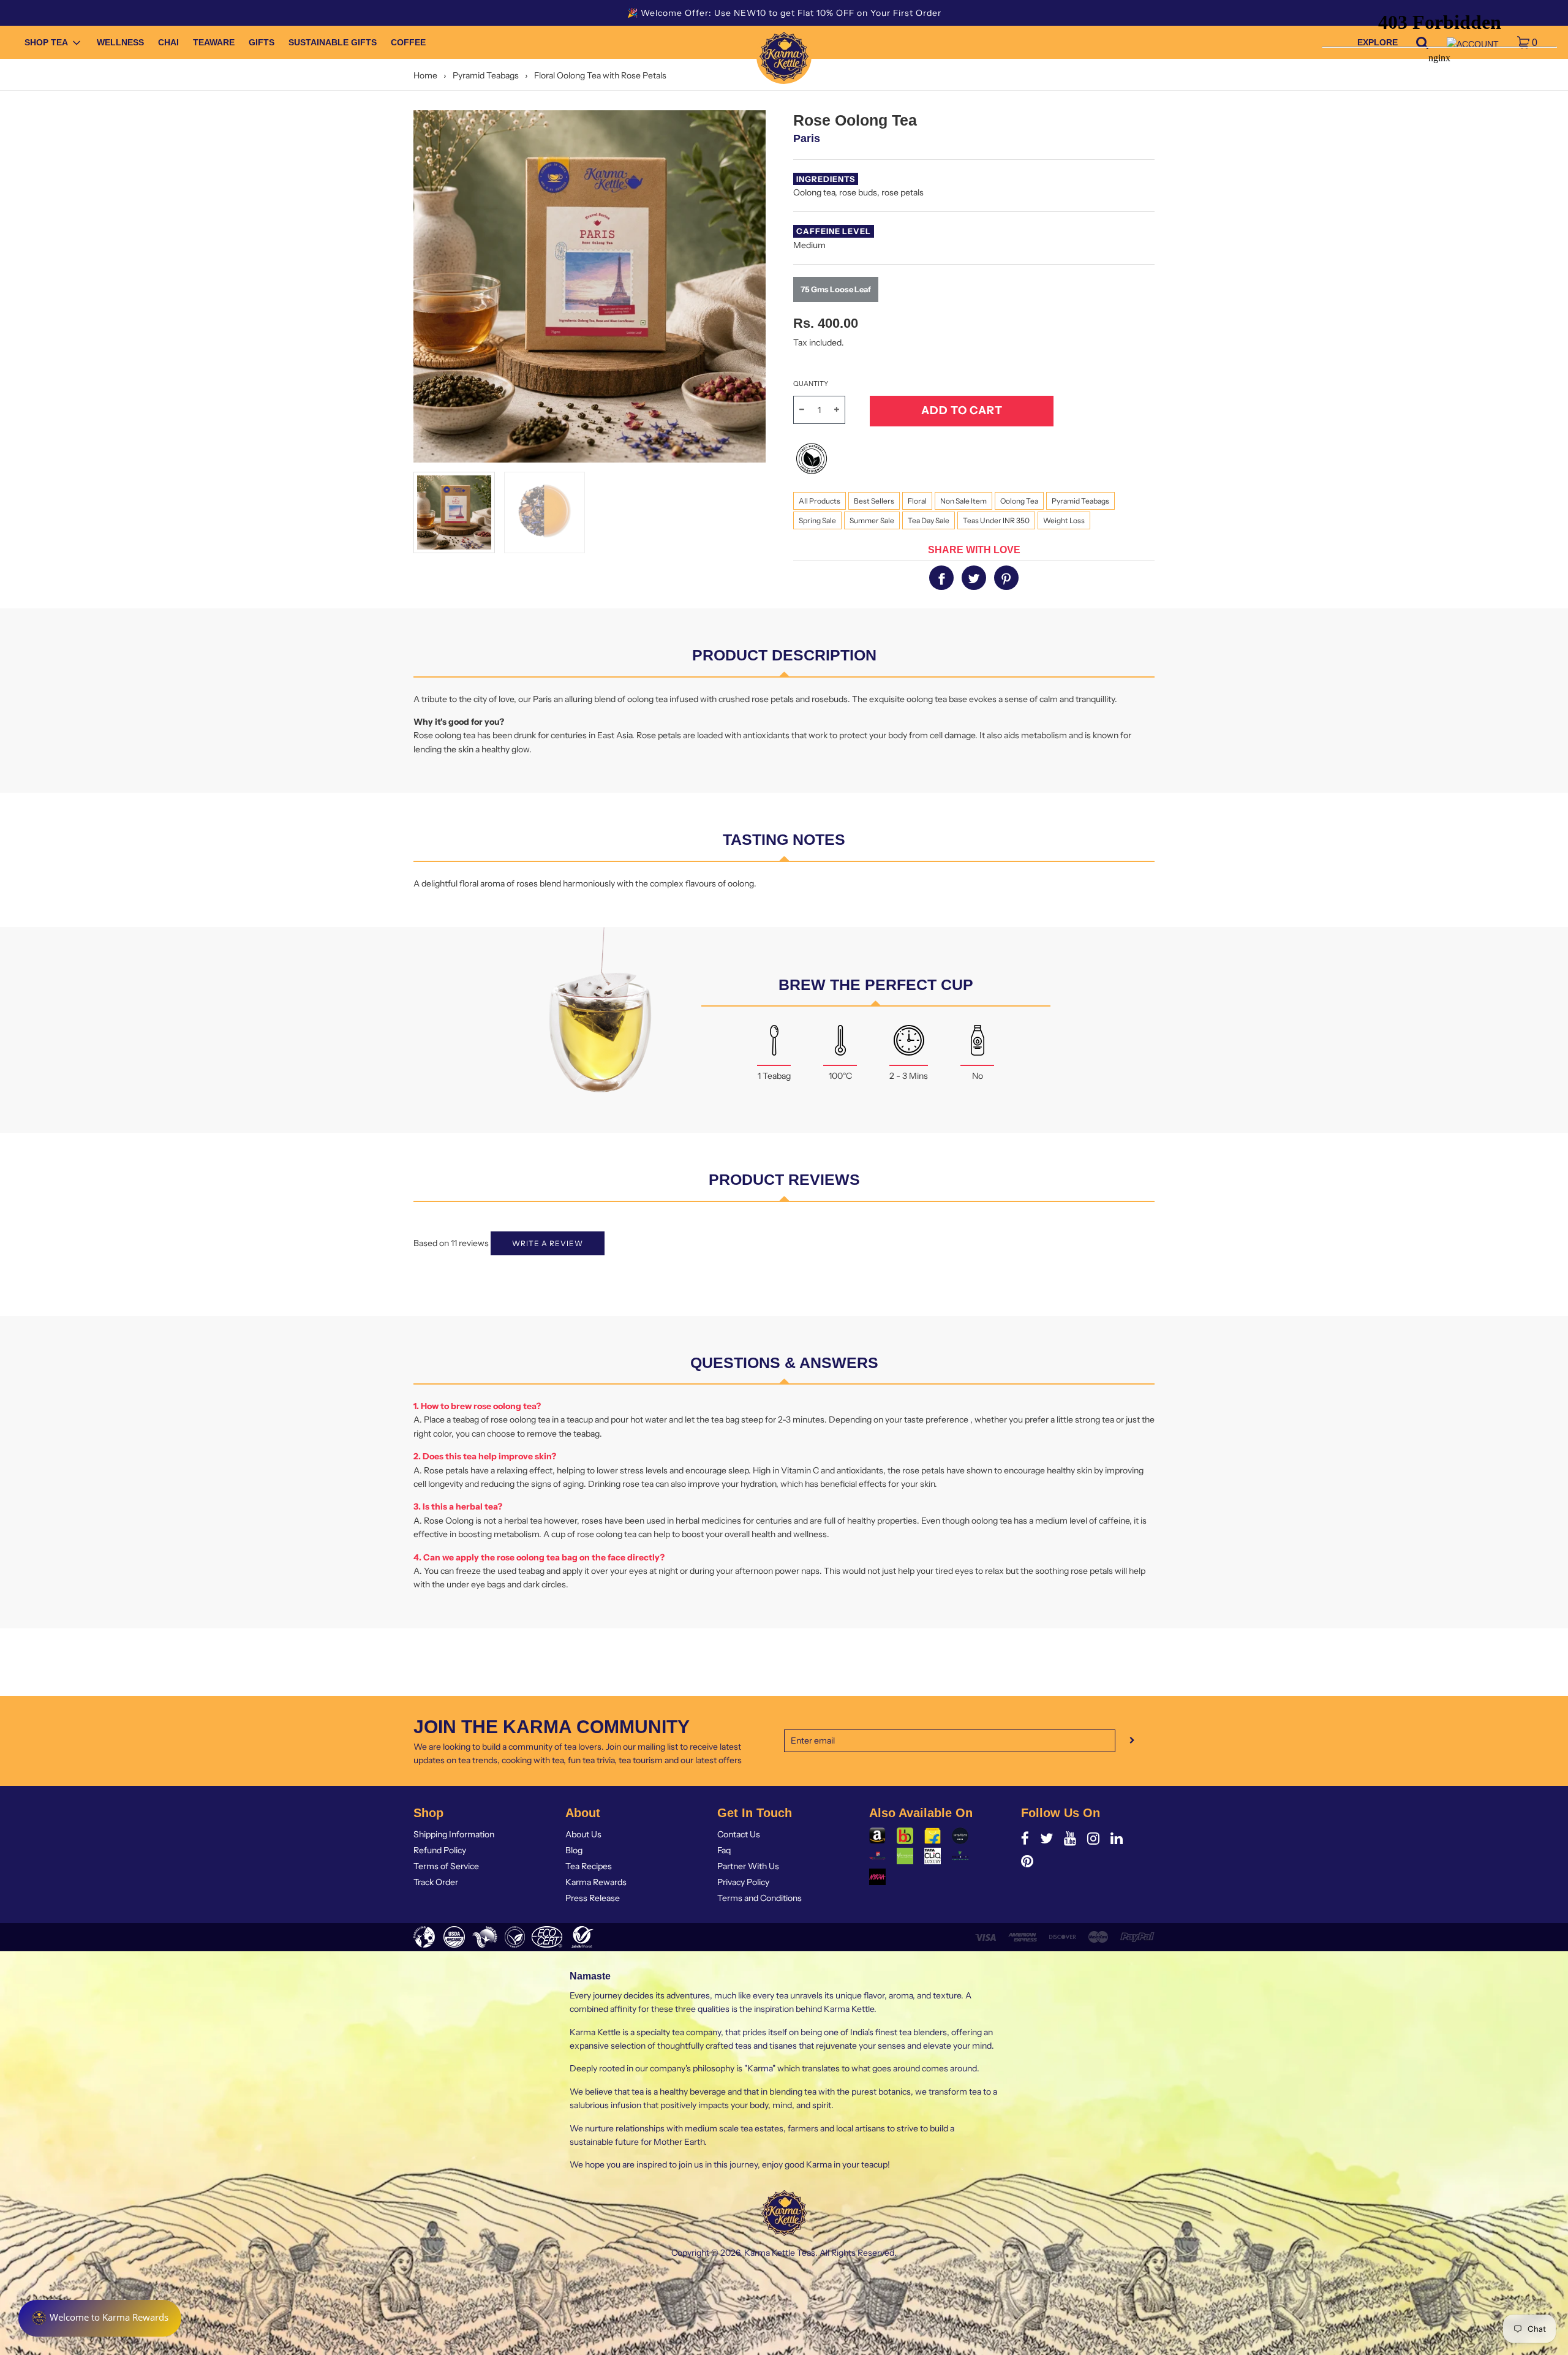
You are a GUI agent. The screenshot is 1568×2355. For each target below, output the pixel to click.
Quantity (811, 384)
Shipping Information (454, 1834)
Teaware (214, 43)
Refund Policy (440, 1850)
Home (425, 75)
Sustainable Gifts (333, 43)
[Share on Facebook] (941, 578)
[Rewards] (100, 2318)
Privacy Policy (743, 1882)
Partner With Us (748, 1866)
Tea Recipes (589, 1866)
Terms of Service (446, 1866)
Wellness (120, 43)
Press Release (593, 1898)
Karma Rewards (596, 1882)
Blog (574, 1850)
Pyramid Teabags (486, 75)
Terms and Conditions (759, 1898)
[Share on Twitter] (974, 578)
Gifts (262, 43)
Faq (724, 1850)
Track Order (436, 1882)
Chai (168, 43)
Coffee (408, 43)
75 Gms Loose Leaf (836, 289)
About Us (583, 1834)
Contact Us (739, 1834)
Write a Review (548, 1243)
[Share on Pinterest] (1006, 578)
